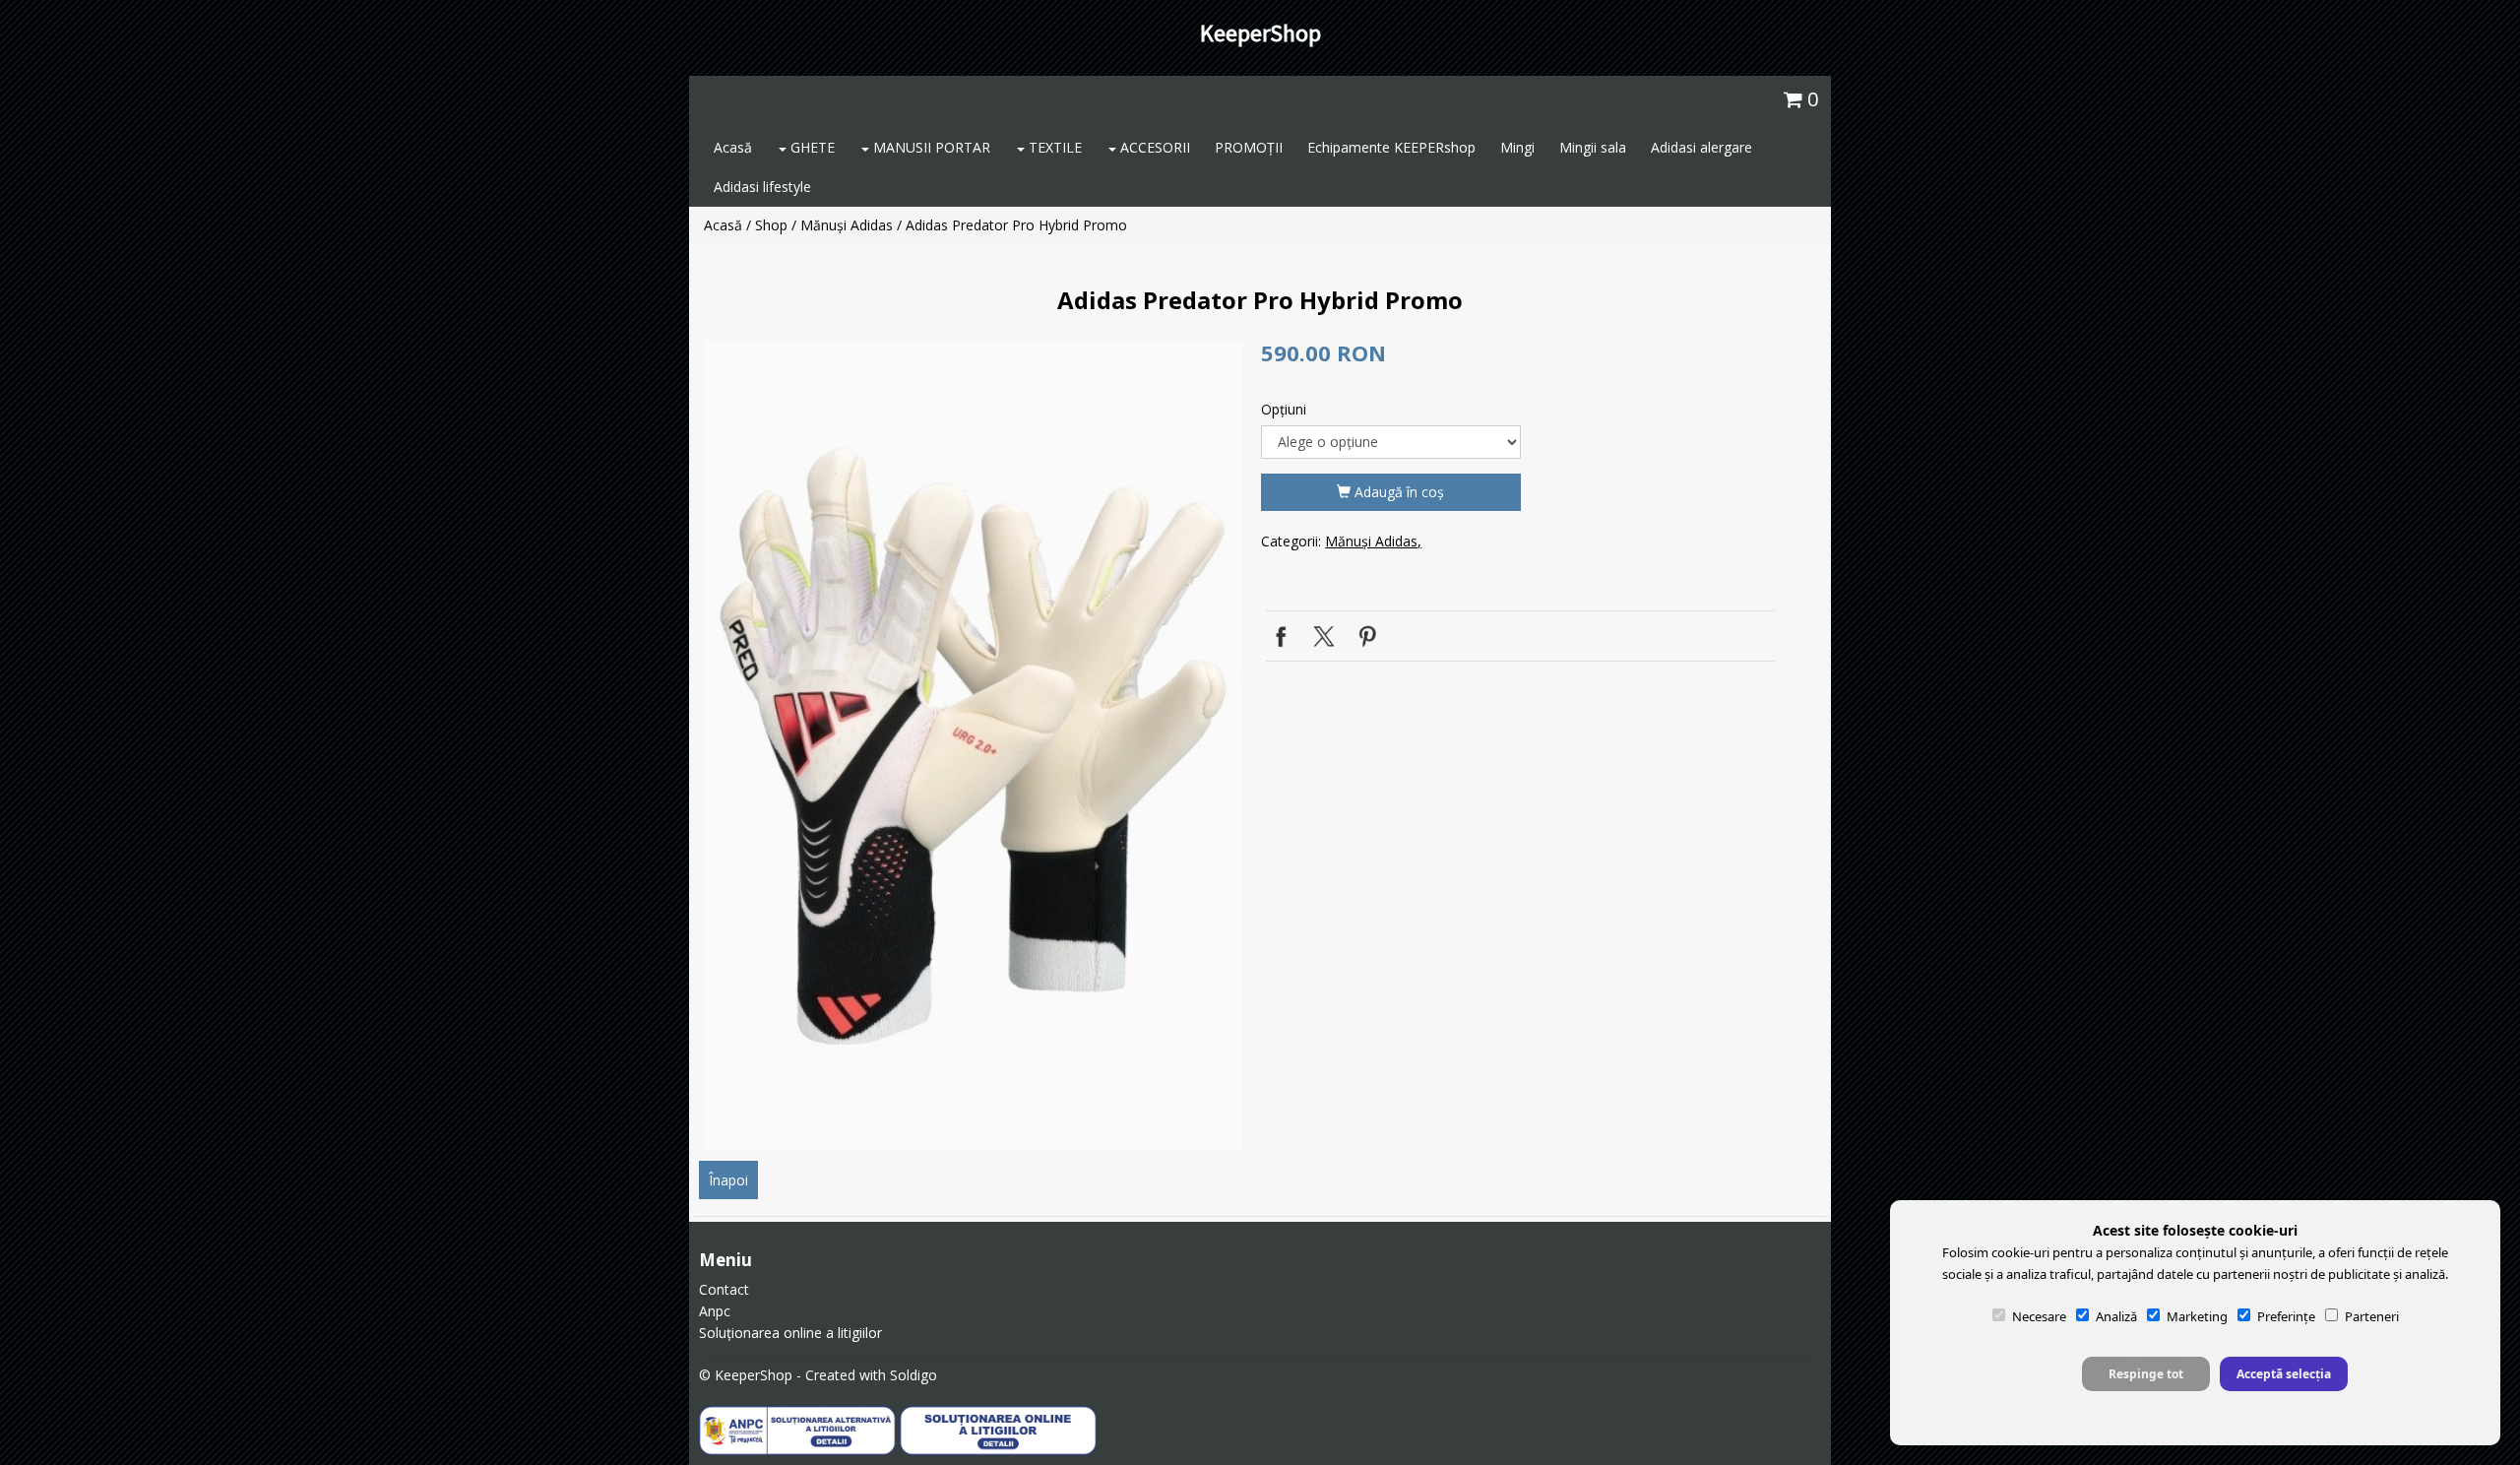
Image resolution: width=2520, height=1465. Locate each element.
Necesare (2039, 1316)
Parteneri (2372, 1316)
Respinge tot (2146, 1374)
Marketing (2197, 1316)
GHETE (811, 147)
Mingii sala (1593, 147)
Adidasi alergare (1701, 147)
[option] (973, 746)
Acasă (733, 147)
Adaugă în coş (1397, 492)
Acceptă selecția (2284, 1374)
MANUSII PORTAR (930, 147)
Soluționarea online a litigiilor (790, 1333)
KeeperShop (1260, 33)
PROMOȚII (1249, 147)
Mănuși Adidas (847, 225)
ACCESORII (1153, 147)
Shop (771, 225)
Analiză (2116, 1316)
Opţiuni (1284, 409)
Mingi (1517, 147)
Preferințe (2286, 1316)
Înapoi (728, 1180)
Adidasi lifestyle (762, 187)
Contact (724, 1289)
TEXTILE (1053, 147)
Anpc (715, 1311)
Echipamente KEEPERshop (1391, 147)
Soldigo (913, 1375)
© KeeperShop (746, 1375)
